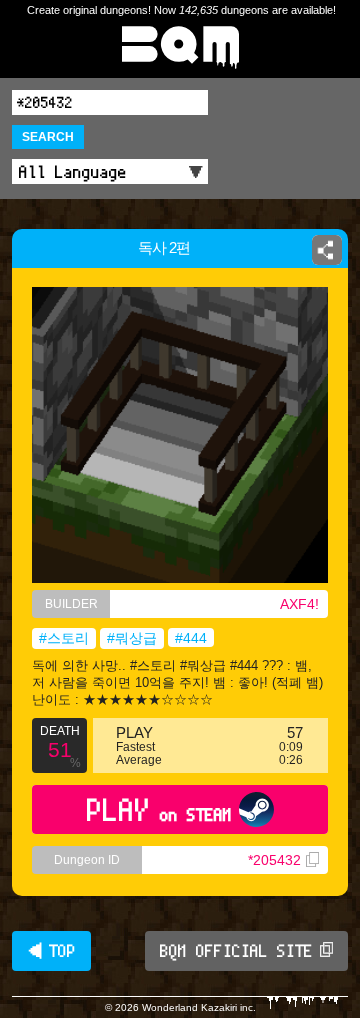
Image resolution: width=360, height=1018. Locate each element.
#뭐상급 (132, 638)
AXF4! (299, 604)
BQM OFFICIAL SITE (236, 951)
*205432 (274, 860)
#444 (191, 638)
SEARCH (48, 137)
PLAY (159, 809)
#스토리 (64, 638)
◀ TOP (51, 951)
